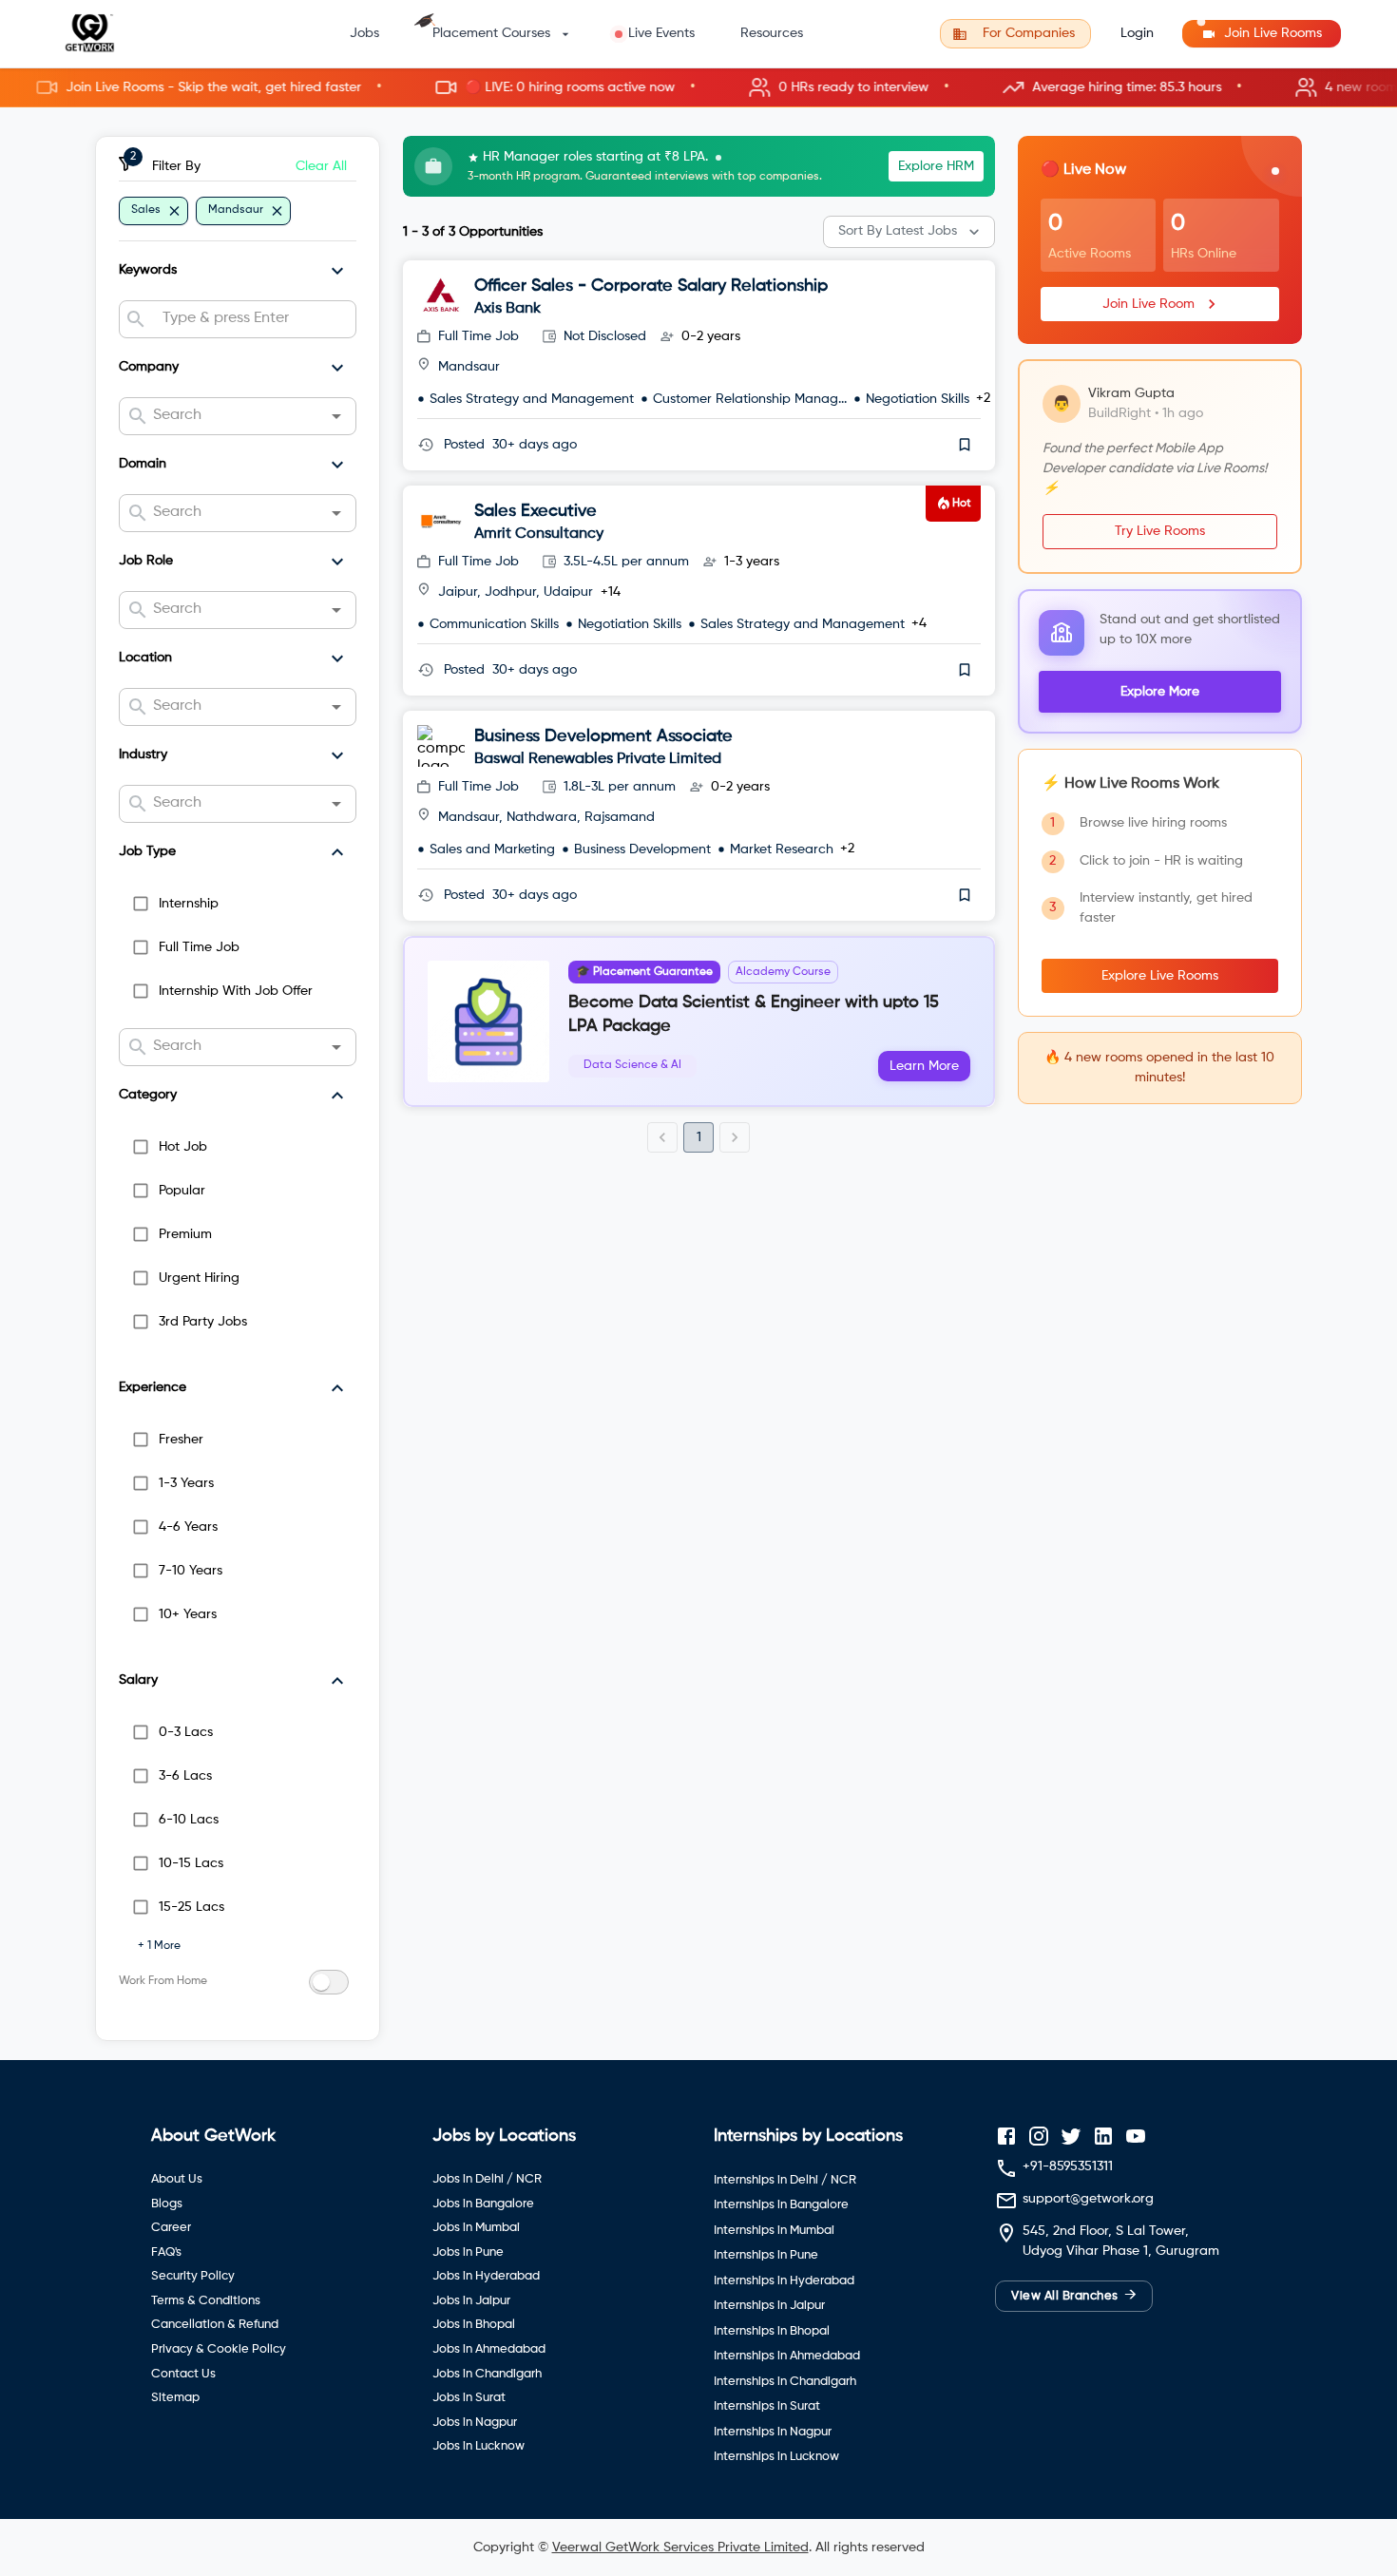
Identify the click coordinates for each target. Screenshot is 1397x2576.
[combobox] (251, 319)
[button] (698, 88)
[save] (965, 445)
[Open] (336, 416)
